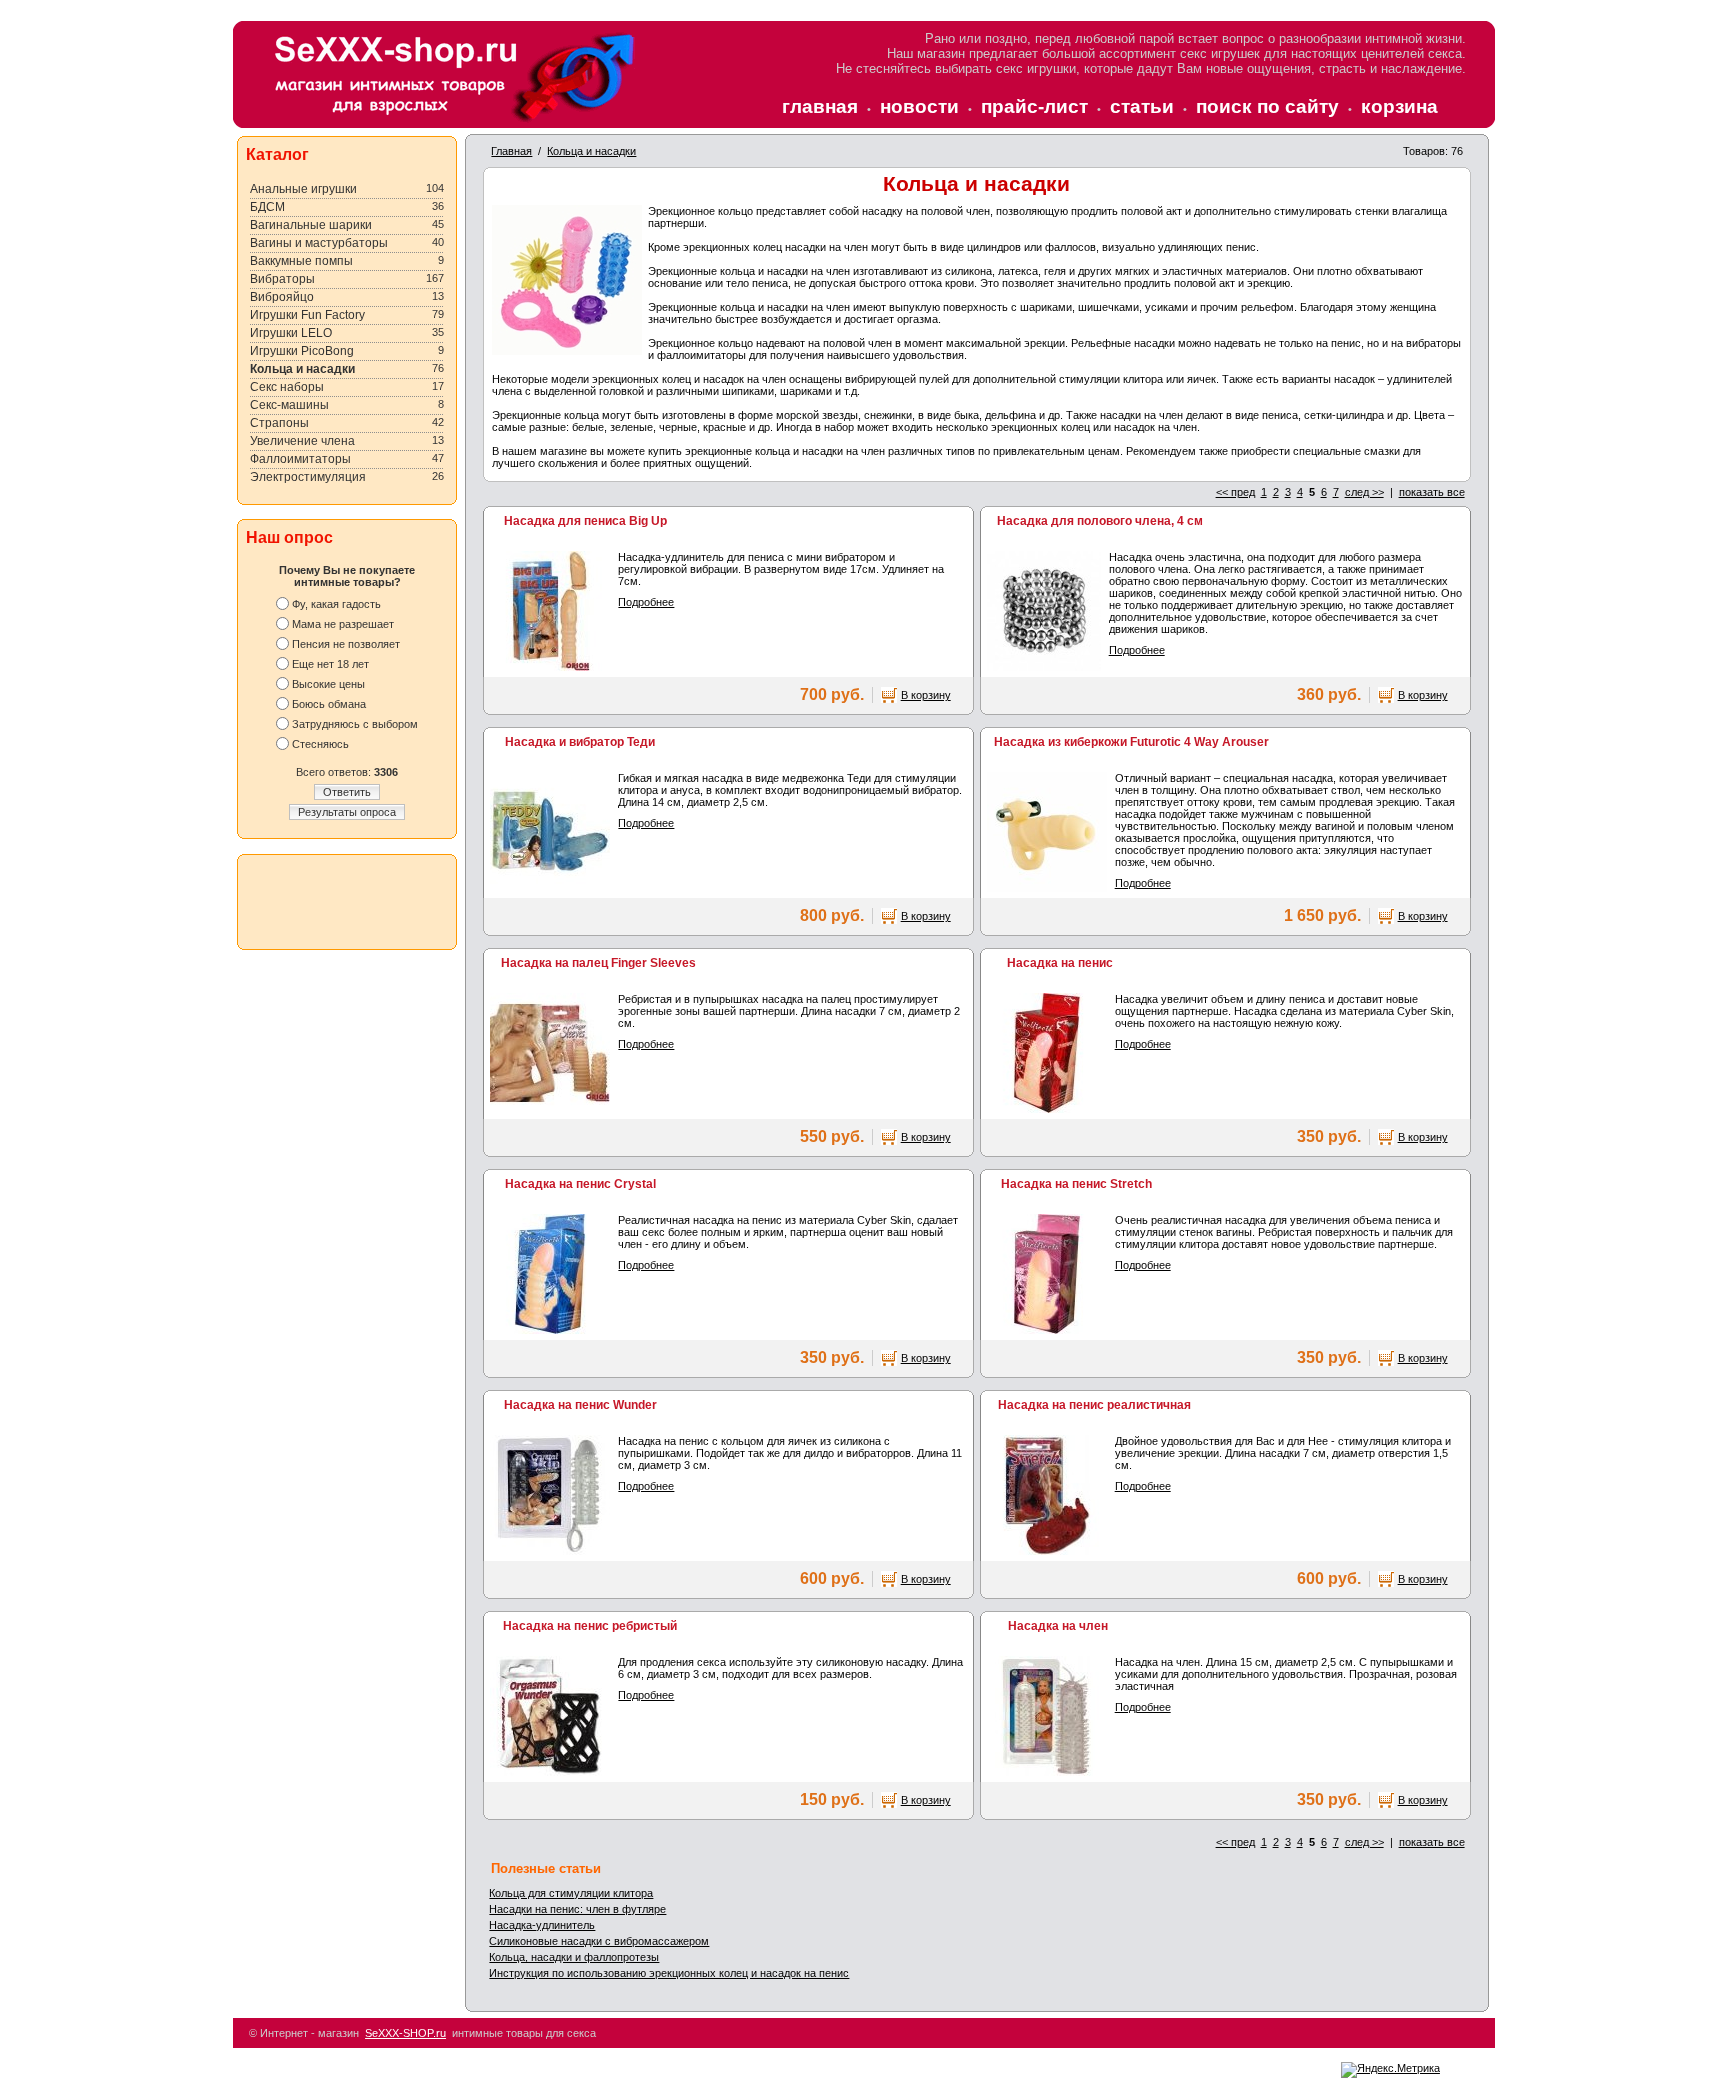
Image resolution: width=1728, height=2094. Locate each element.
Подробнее (646, 602)
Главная (511, 151)
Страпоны (279, 423)
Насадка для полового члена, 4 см (1100, 521)
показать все (1432, 492)
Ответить (347, 792)
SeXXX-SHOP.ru (405, 2033)
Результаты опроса (347, 812)
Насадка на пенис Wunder (580, 1405)
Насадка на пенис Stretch (1076, 1184)
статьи (1142, 106)
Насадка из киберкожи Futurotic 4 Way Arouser (1131, 742)
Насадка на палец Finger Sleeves (598, 963)
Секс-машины (289, 405)
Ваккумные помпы (301, 261)
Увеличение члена (302, 441)
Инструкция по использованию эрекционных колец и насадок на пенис (669, 1973)
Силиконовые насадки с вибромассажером (599, 1941)
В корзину (926, 695)
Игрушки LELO (291, 333)
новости (919, 106)
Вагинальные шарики (311, 225)
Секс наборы (287, 387)
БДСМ (267, 207)
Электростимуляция (308, 477)
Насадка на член (1058, 1626)
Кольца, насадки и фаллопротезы (574, 1957)
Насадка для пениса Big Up (585, 521)
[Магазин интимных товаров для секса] (452, 121)
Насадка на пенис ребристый (590, 1626)
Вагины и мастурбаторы (319, 243)
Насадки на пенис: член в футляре (577, 1909)
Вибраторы (282, 279)
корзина (1399, 106)
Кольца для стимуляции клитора (571, 1893)
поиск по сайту (1267, 106)
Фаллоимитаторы (300, 459)
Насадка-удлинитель (542, 1925)
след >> (1364, 492)
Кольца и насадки (302, 369)
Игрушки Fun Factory (307, 315)
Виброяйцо (282, 297)
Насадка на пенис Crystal (580, 1184)
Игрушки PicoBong (302, 351)
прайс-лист (1034, 106)
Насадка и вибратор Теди (580, 742)
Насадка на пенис (1060, 963)
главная (820, 106)
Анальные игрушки (303, 189)
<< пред (1235, 492)
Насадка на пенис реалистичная (1094, 1405)
